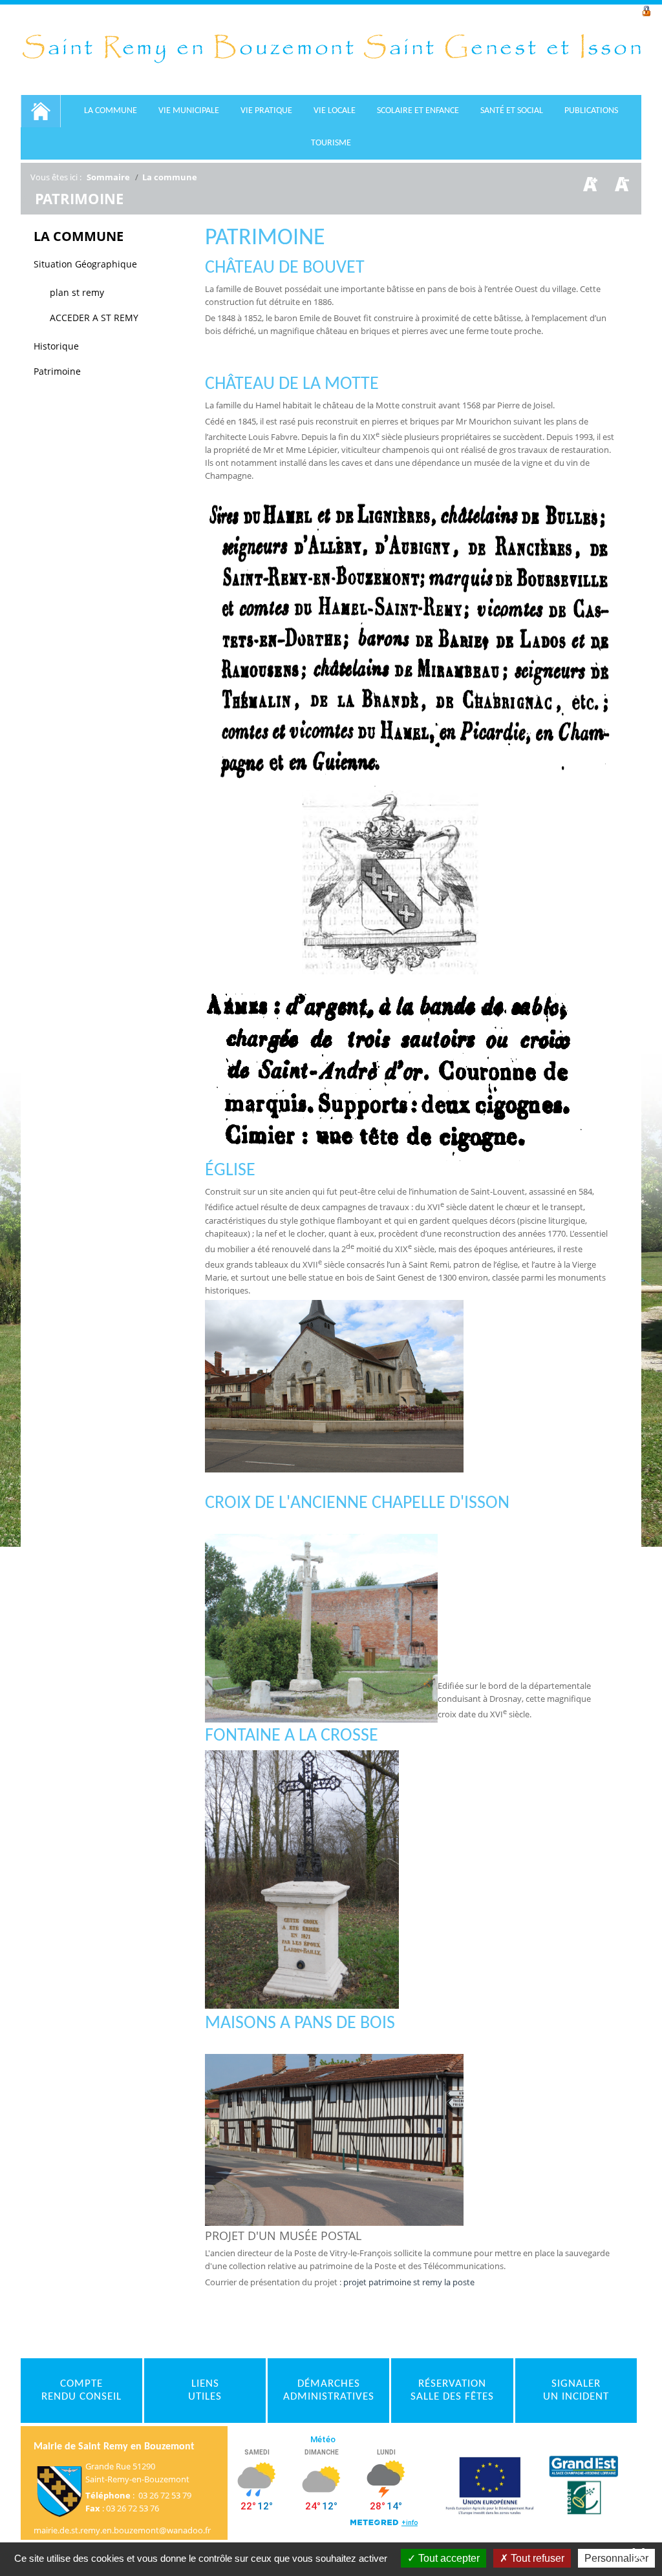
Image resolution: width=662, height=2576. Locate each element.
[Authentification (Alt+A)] (646, 10)
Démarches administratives (329, 2390)
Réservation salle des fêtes (452, 2390)
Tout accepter (448, 2558)
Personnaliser (616, 2558)
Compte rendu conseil (81, 2390)
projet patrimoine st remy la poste (409, 2282)
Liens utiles (205, 2390)
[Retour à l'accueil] (331, 92)
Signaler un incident (576, 2390)
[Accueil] (41, 111)
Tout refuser (536, 2558)
